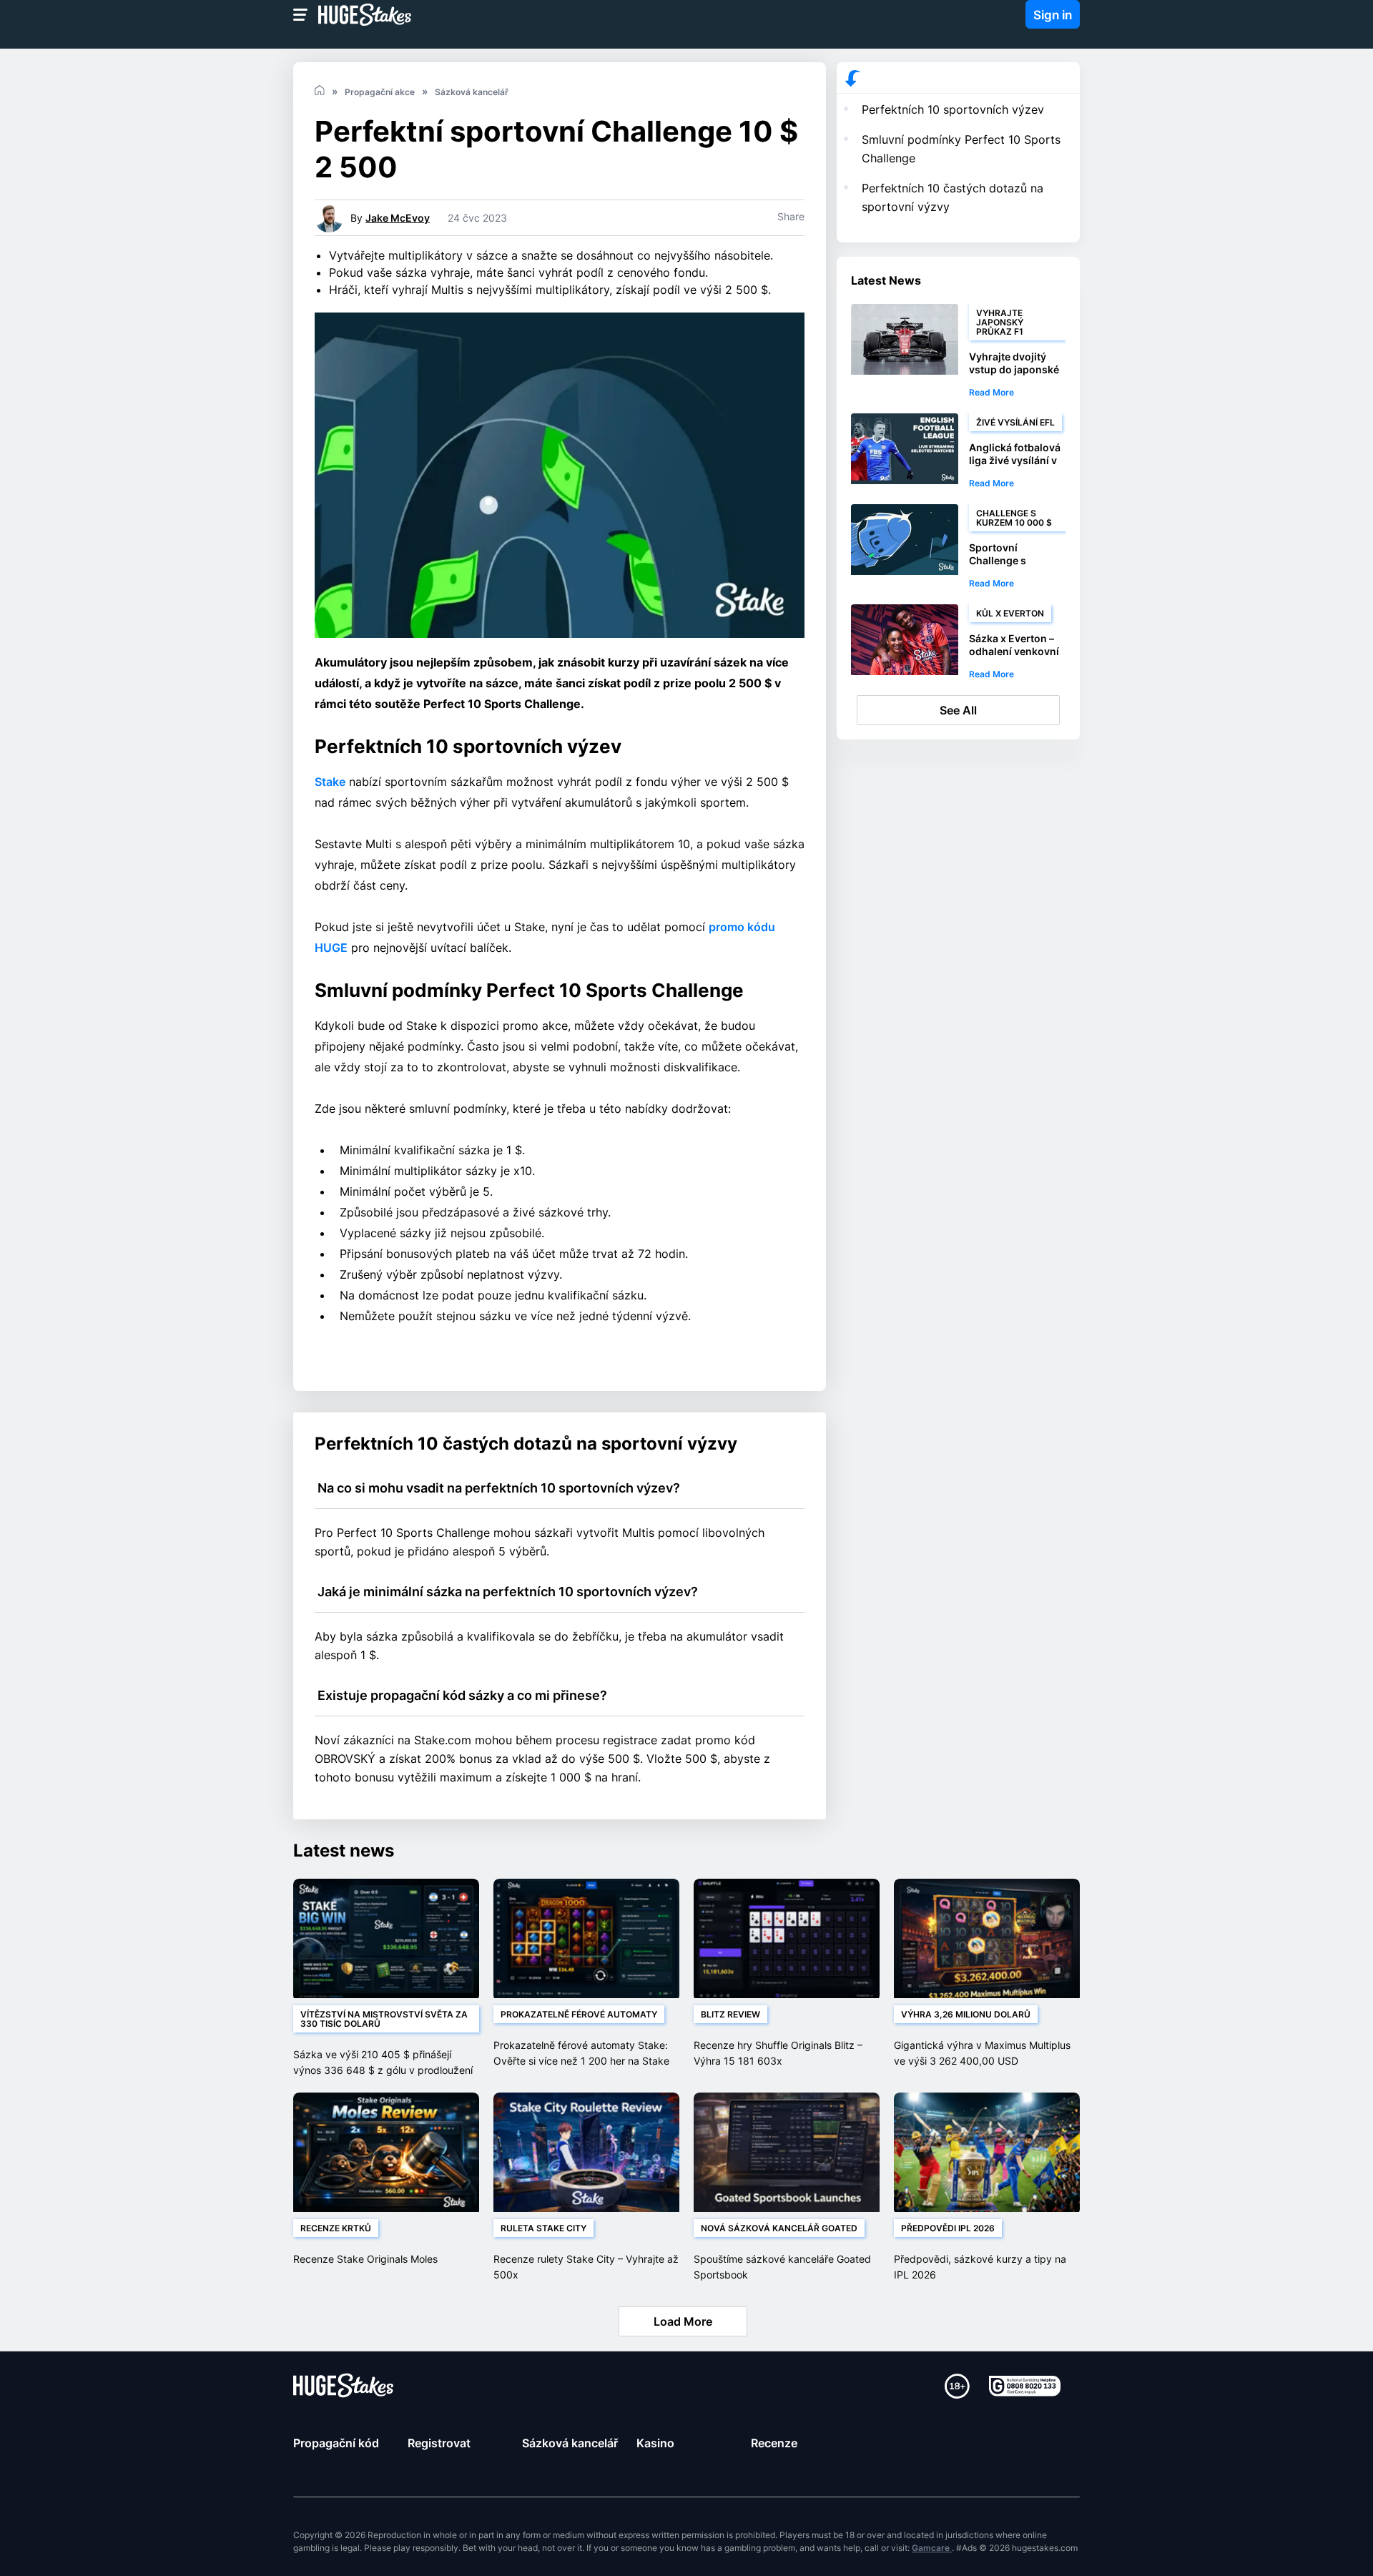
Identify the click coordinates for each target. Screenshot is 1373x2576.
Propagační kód (336, 2443)
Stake (330, 782)
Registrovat (439, 2443)
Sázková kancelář (570, 2443)
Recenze (774, 2443)
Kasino (655, 2443)
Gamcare (932, 2548)
